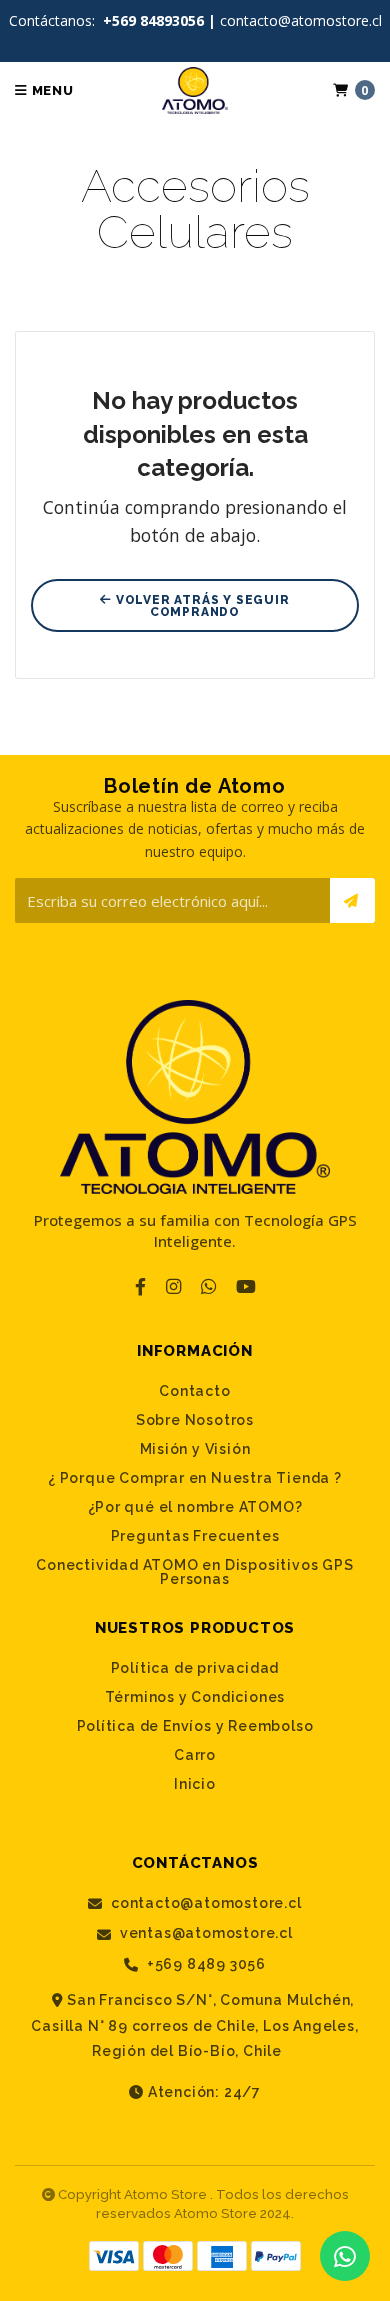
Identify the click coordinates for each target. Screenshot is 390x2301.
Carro (195, 1755)
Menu (51, 90)
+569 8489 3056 (204, 1964)
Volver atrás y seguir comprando (201, 606)
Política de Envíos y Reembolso (195, 1726)
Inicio (195, 1784)
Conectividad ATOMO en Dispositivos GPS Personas (194, 1572)
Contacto (194, 1391)
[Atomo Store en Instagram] (173, 1286)
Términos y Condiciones (195, 1697)
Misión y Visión (195, 1449)
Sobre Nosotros (195, 1420)
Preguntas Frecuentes (195, 1536)
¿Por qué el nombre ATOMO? (195, 1507)
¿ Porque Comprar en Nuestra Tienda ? (195, 1478)
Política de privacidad (195, 1668)
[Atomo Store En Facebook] (140, 1286)
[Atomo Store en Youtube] (246, 1286)
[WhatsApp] (208, 1286)
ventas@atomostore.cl (204, 1933)
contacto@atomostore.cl (204, 1903)
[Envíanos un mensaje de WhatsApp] (345, 2256)
